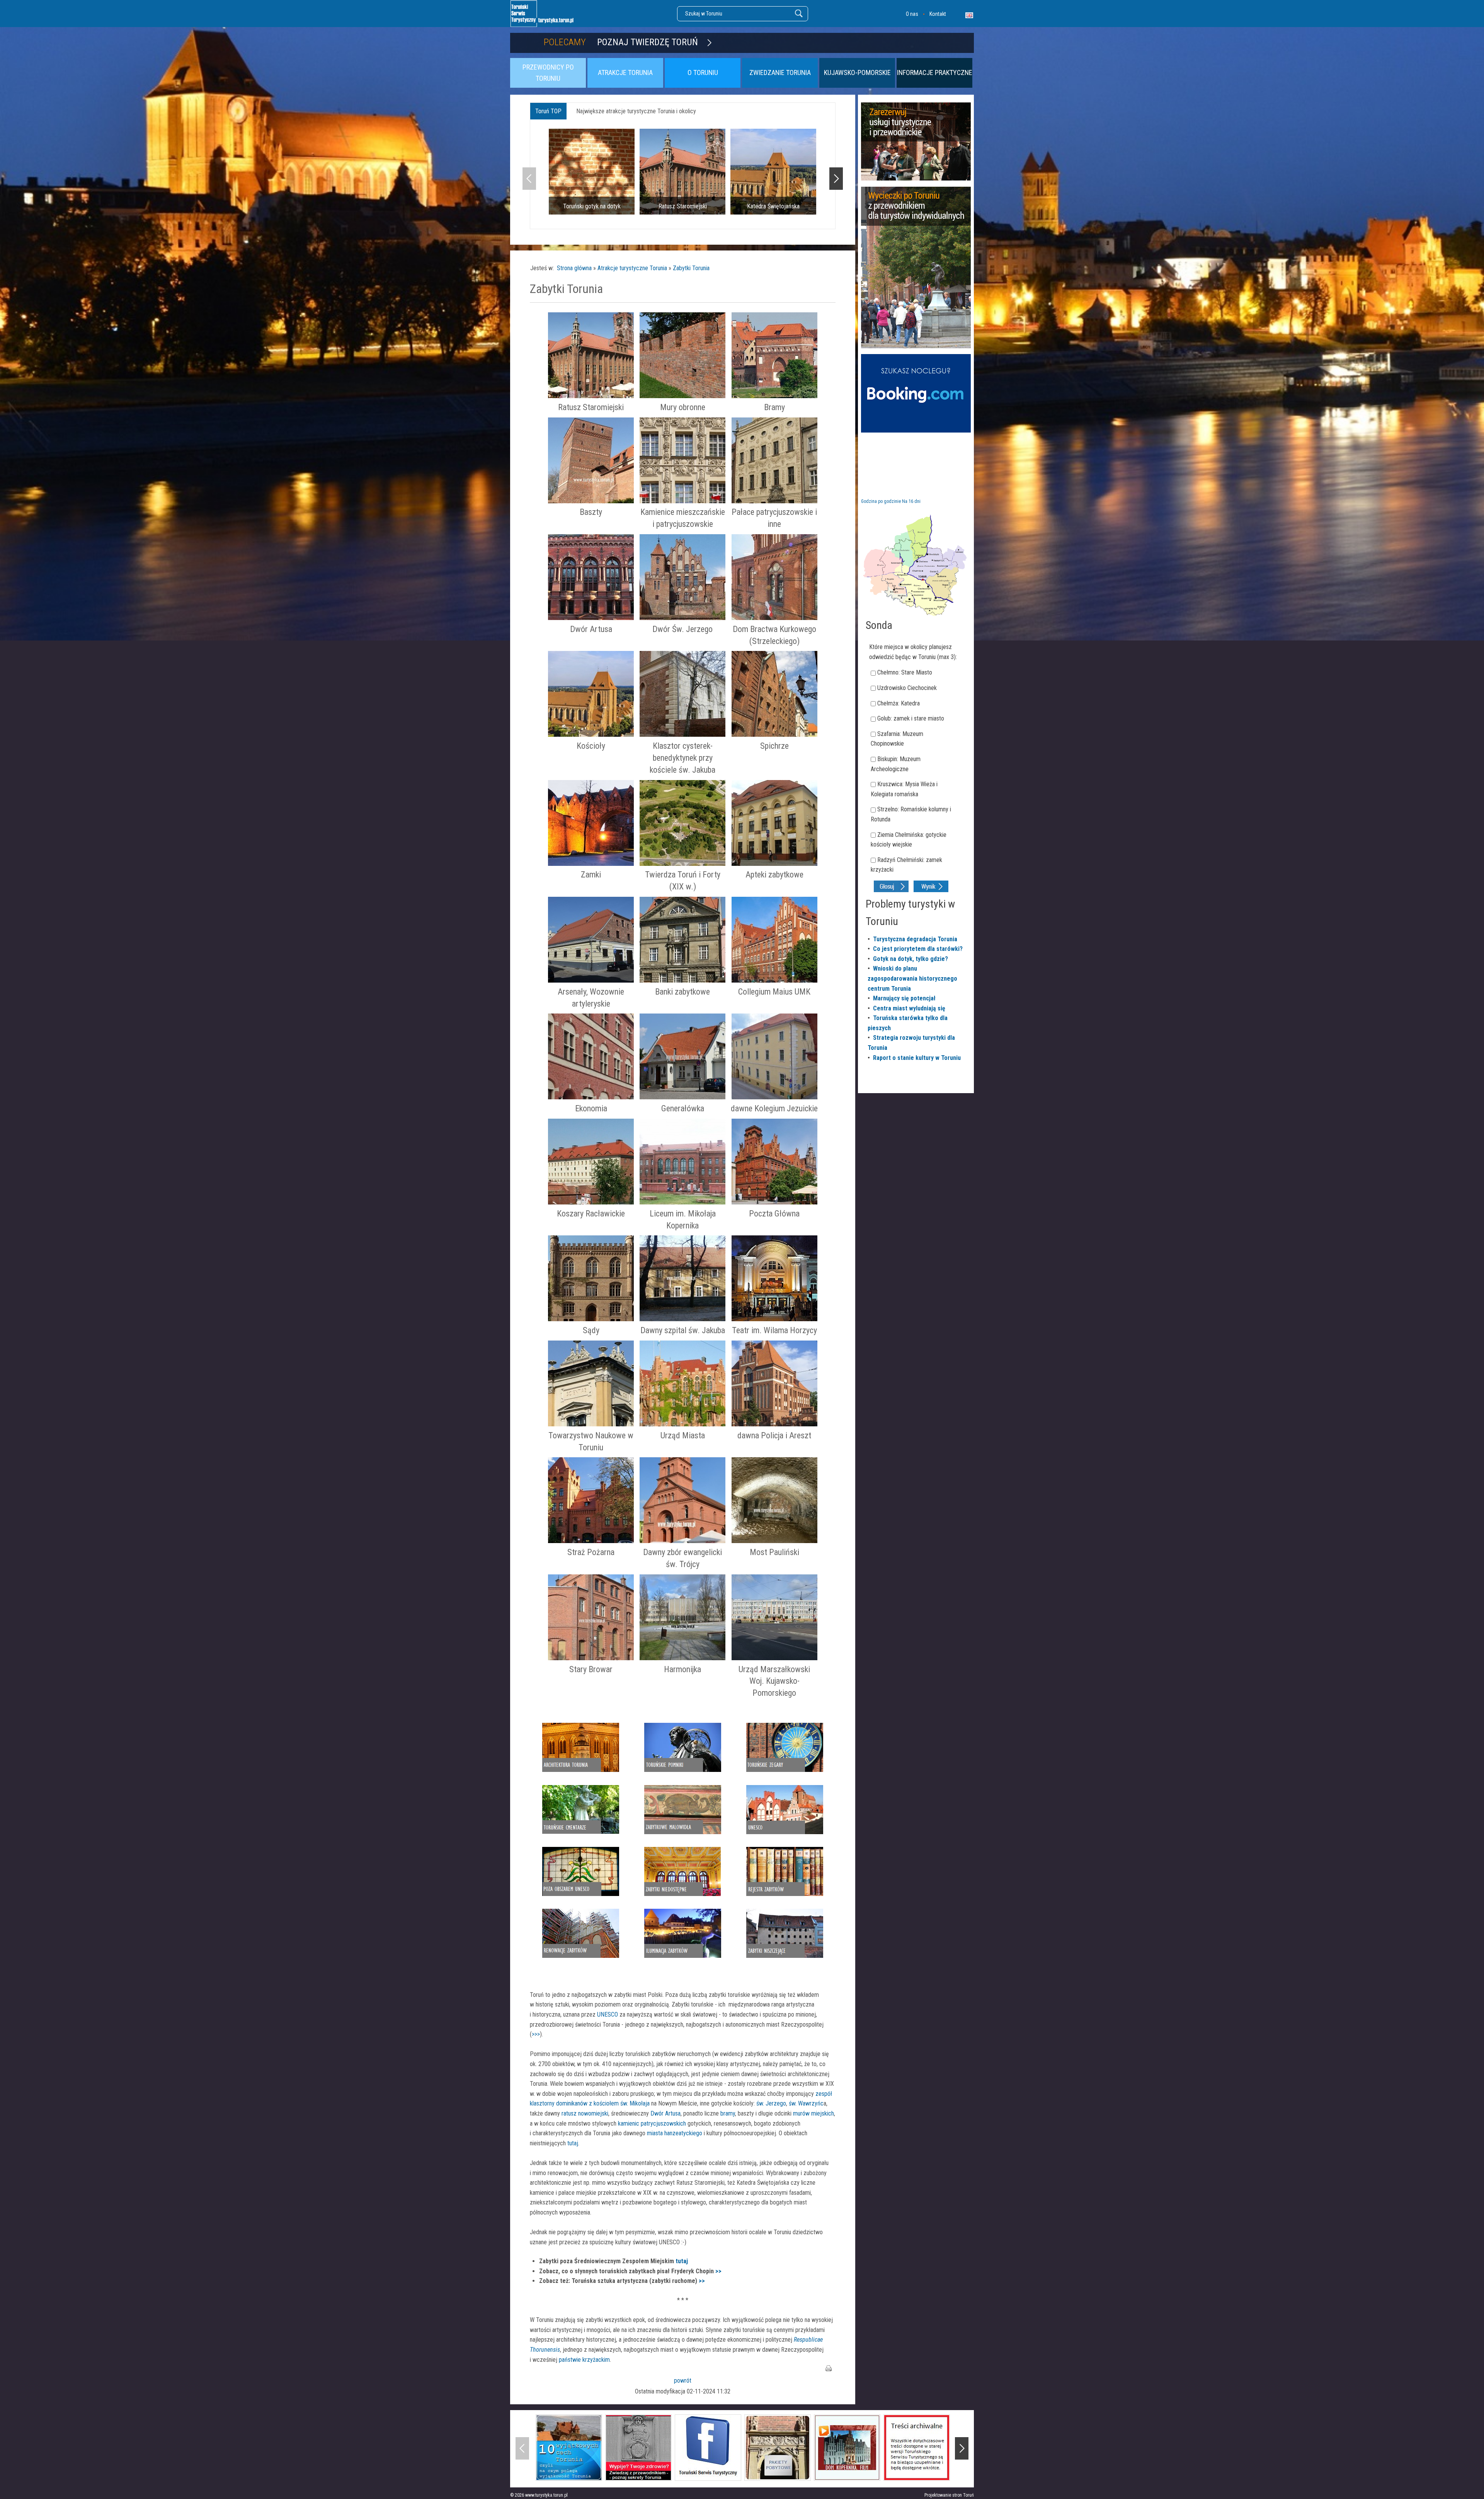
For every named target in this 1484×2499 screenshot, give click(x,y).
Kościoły (591, 746)
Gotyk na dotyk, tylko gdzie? (910, 959)
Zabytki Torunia (691, 268)
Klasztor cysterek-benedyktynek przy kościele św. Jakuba (682, 758)
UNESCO (608, 2014)
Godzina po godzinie (881, 501)
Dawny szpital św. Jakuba (683, 1330)
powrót (683, 2381)
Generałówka (683, 1108)
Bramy (774, 407)
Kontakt (938, 14)
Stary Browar (591, 1669)
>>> (536, 2034)
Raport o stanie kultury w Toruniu (917, 1058)
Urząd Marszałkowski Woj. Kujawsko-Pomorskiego (774, 1681)
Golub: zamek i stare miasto (911, 718)
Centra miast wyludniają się (909, 1008)
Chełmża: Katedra (899, 703)
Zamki (591, 875)
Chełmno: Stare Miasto (905, 672)
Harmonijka (682, 1669)
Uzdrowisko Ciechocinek (907, 688)
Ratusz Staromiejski (591, 407)
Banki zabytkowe (682, 992)
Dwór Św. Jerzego (682, 629)
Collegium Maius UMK (774, 992)
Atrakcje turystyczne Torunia (632, 268)
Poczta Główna (774, 1214)
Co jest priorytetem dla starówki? (918, 949)
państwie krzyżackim (584, 2360)
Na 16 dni (911, 501)
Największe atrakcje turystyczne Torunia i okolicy (636, 111)
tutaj (573, 2143)
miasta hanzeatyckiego (675, 2133)
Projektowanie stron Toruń (949, 2495)
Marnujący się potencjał (904, 998)
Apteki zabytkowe (774, 875)
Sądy (591, 1330)
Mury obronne (683, 407)
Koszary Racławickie (591, 1214)
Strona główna (574, 268)
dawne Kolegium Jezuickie (774, 1108)
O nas (912, 14)
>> (718, 2271)
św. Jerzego (771, 2103)
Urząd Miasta (683, 1435)
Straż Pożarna (591, 1552)
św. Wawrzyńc (806, 2103)
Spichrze (774, 746)
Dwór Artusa (591, 629)
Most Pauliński (774, 1552)
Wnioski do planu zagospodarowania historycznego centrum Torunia (912, 978)
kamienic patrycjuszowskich (652, 2123)
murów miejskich (813, 2113)
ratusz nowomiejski (585, 2113)
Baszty (591, 512)
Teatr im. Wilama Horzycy (774, 1330)
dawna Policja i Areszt (774, 1435)
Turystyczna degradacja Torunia (915, 939)
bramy (728, 2113)
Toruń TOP (548, 111)
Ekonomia (591, 1108)
